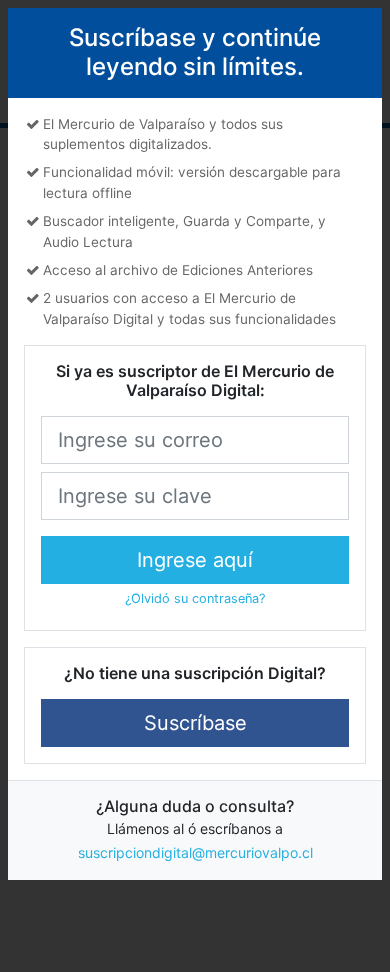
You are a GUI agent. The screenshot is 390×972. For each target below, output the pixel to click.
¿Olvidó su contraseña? (195, 598)
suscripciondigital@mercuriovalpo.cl (195, 852)
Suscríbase (195, 723)
